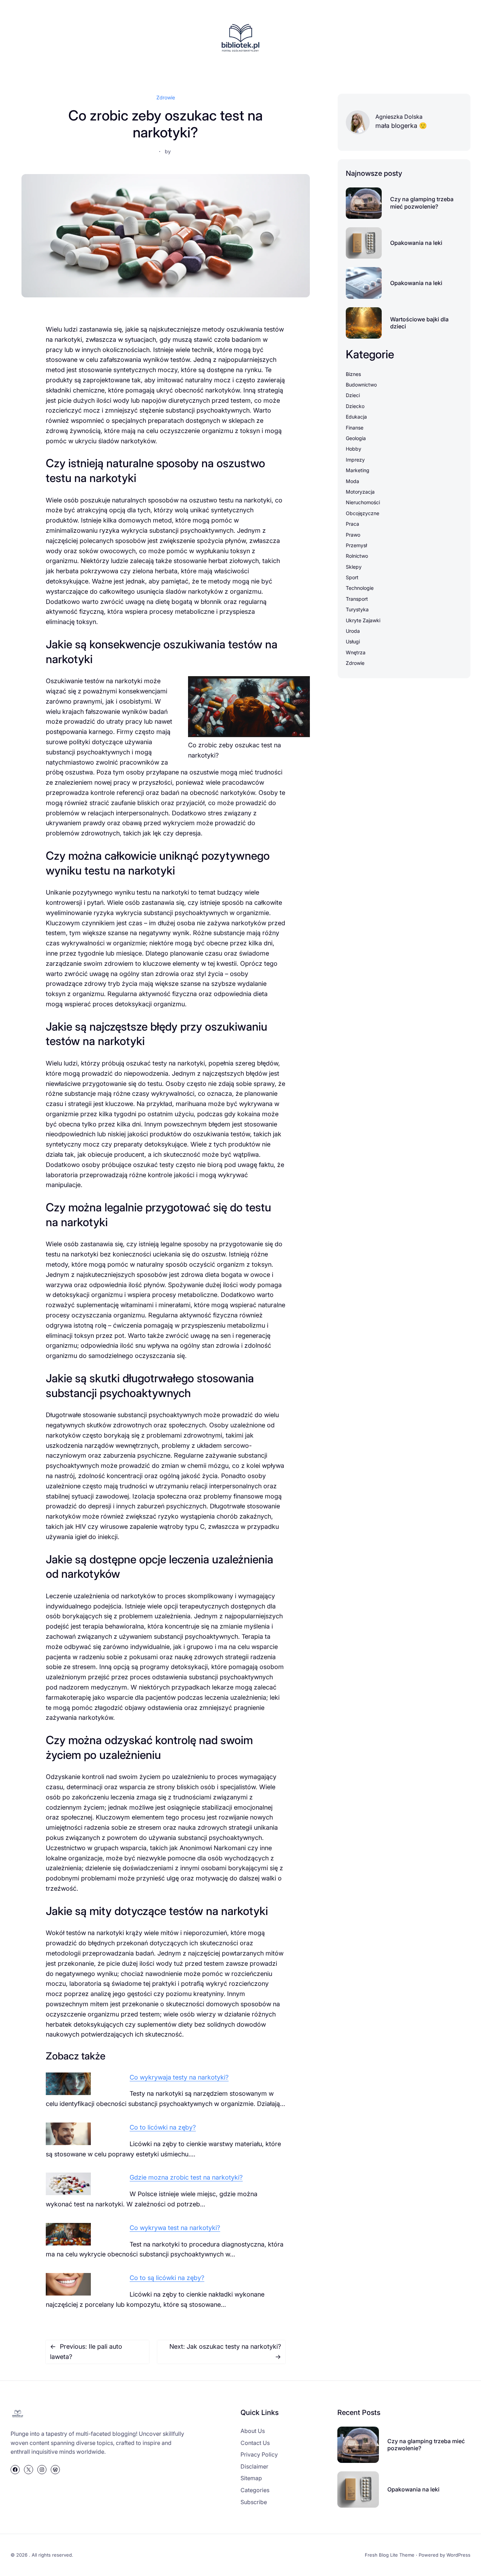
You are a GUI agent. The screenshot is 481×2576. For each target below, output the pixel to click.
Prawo (353, 535)
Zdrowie (166, 97)
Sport (352, 577)
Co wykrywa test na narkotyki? (175, 2228)
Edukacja (356, 417)
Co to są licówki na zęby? (167, 2278)
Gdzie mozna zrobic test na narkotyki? (186, 2177)
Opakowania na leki (416, 243)
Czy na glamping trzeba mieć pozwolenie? (422, 203)
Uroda (353, 631)
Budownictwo (361, 385)
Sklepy (354, 567)
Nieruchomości (363, 502)
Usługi (353, 641)
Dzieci (353, 395)
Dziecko (355, 406)
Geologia (356, 438)
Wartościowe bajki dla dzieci (419, 323)
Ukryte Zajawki (363, 620)
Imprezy (355, 460)
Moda (352, 481)
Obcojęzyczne (363, 513)
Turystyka (357, 609)
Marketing (358, 470)
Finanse (355, 428)
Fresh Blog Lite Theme (390, 2555)
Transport (357, 599)
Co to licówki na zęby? (163, 2127)
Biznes (353, 374)
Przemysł (356, 545)
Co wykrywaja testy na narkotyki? (179, 2077)
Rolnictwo (357, 556)
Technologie (360, 588)
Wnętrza (356, 652)
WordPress (458, 2555)
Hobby (354, 449)
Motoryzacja (360, 492)
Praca (352, 524)
